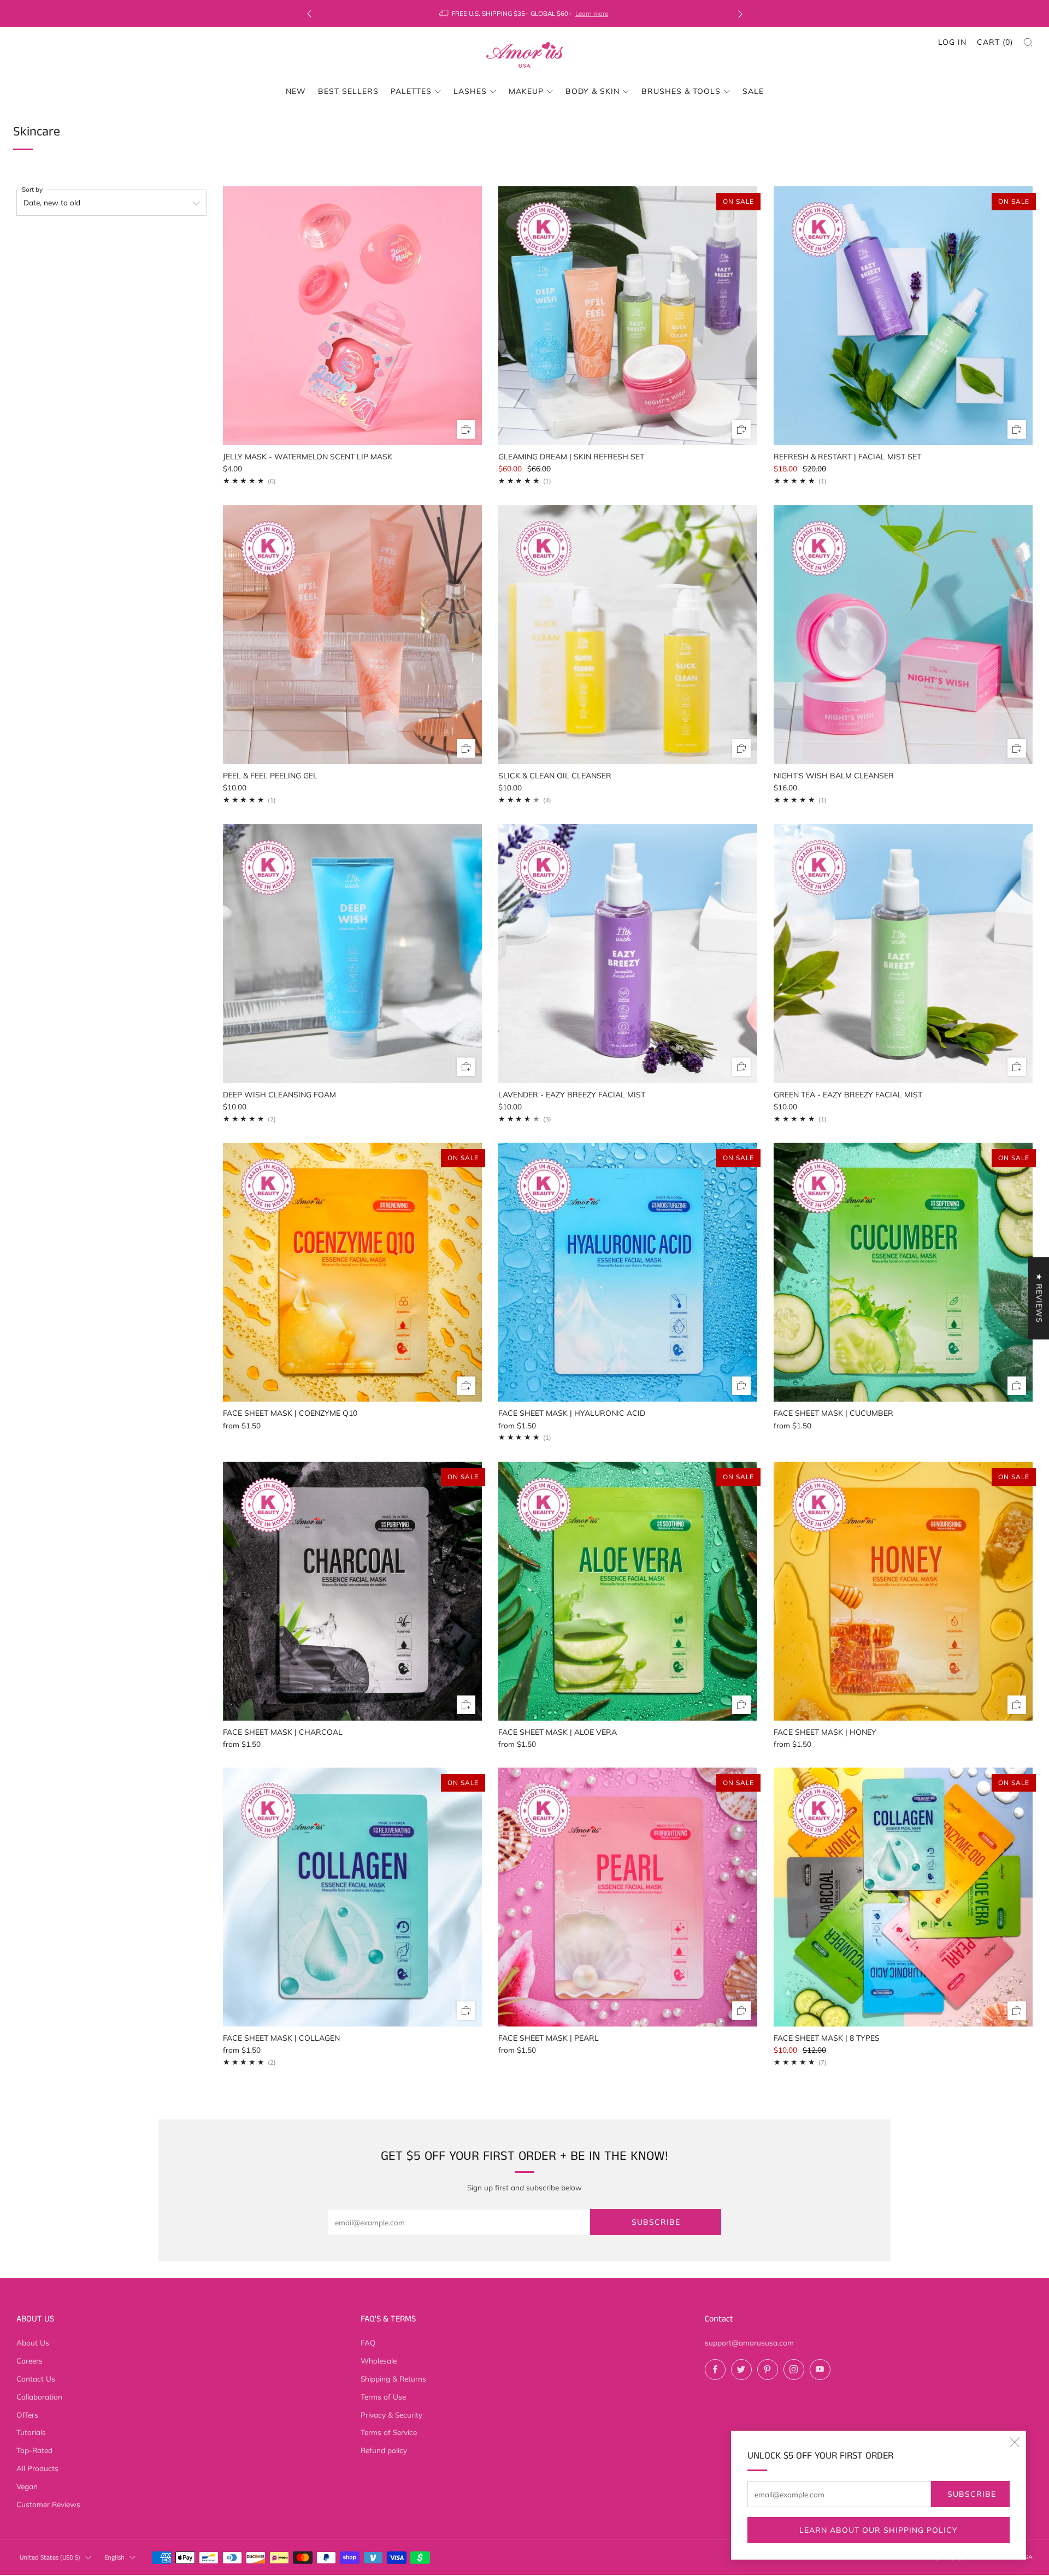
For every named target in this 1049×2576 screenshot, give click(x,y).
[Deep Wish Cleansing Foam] (352, 954)
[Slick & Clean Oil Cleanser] (628, 635)
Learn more (592, 13)
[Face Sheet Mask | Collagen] (352, 1897)
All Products (37, 2468)
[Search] (1028, 42)
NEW (296, 91)
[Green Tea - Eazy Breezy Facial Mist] (903, 954)
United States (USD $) (50, 2558)
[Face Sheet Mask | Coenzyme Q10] (352, 1272)
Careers (30, 2361)
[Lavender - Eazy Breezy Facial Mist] (628, 954)
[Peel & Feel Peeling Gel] (352, 635)
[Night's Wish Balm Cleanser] (903, 635)
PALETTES (411, 91)
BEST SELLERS (348, 91)
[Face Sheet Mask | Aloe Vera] (628, 1591)
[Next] (740, 13)
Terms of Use (383, 2397)
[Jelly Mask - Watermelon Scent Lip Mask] (352, 316)
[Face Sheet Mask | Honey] (903, 1591)
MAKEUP (526, 91)
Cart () (995, 42)
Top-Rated (34, 2450)
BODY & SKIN (593, 91)
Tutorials (31, 2432)
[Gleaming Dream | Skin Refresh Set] (628, 316)
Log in (952, 42)
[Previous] (309, 13)
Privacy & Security (391, 2415)
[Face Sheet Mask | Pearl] (628, 1897)
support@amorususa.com (749, 2342)
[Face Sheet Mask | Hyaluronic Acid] (628, 1272)
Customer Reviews (48, 2504)
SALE (753, 91)
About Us (33, 2342)
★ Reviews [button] (1039, 1298)
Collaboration (39, 2397)
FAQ (368, 2342)
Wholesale (379, 2361)
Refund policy (384, 2450)
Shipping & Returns (393, 2379)
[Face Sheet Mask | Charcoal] (352, 1591)
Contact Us (36, 2379)
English (114, 2558)
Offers (27, 2415)
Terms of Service (389, 2432)
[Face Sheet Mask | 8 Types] (903, 1897)
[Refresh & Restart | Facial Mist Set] (903, 316)
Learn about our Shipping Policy (879, 2530)
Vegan (27, 2486)
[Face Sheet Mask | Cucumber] (903, 1272)
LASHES (470, 91)
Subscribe (972, 2494)
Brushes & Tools (681, 91)
